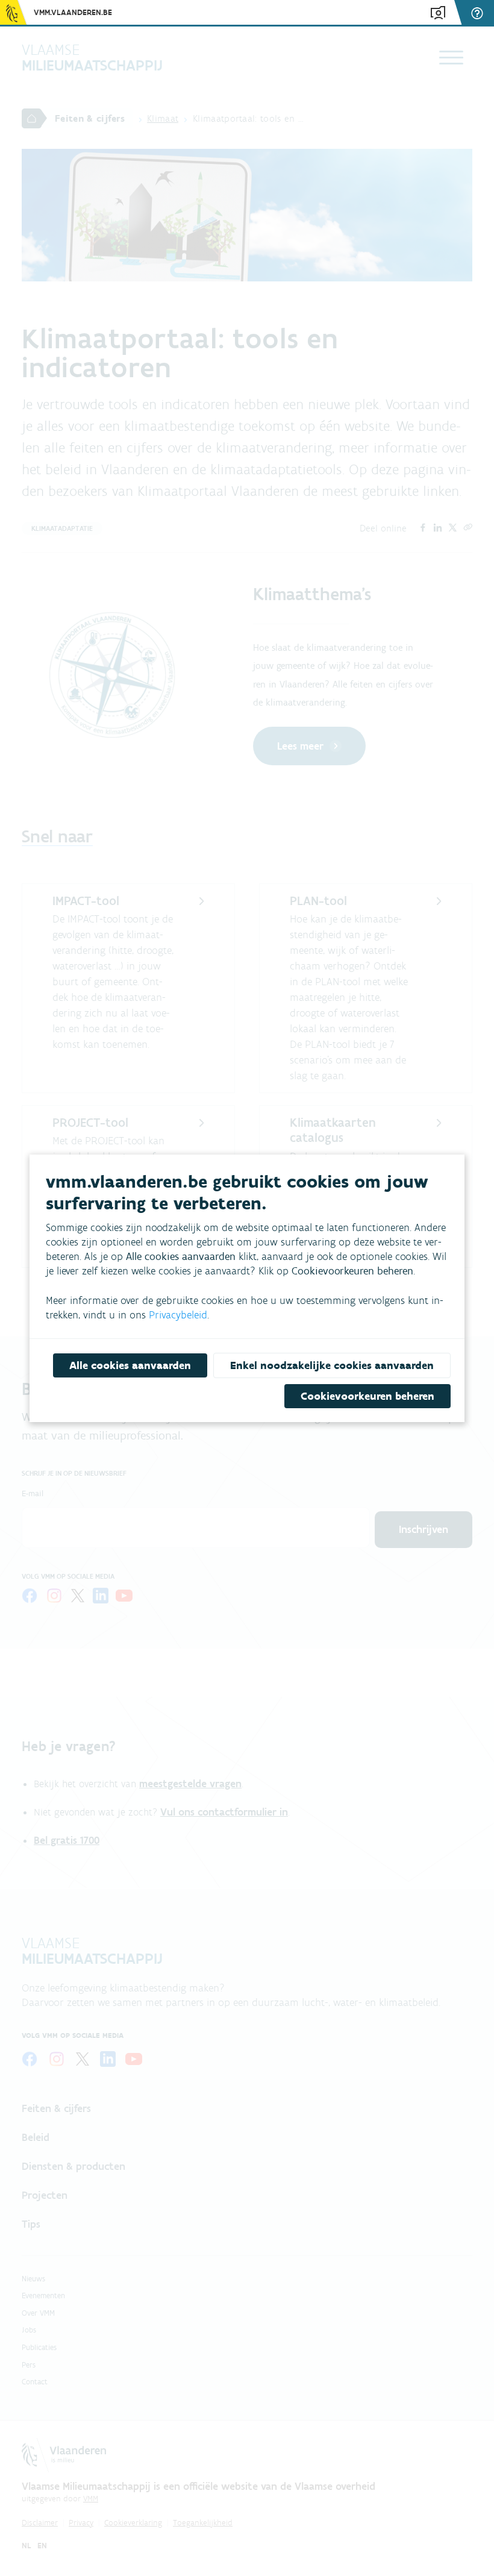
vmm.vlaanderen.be (73, 12)
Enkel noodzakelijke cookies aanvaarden (332, 1365)
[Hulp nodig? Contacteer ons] (479, 13)
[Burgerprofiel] (438, 13)
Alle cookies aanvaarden (130, 1365)
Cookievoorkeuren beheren (367, 1396)
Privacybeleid (178, 1315)
